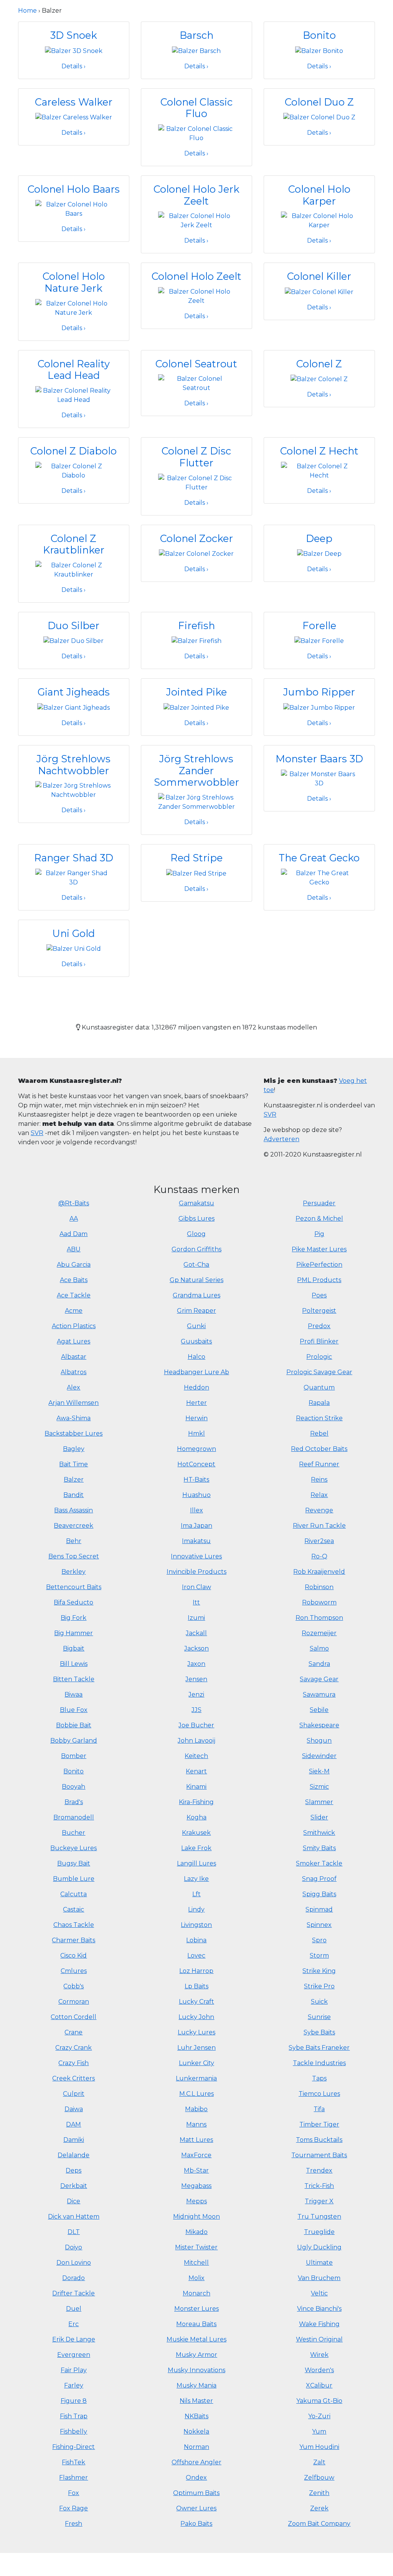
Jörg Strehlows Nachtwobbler (73, 765)
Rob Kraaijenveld (319, 1572)
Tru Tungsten (319, 2217)
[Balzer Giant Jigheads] (73, 707)
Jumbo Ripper (319, 692)
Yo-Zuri (319, 2416)
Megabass (196, 2186)
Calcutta (73, 1894)
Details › (73, 66)
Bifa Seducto (73, 1602)
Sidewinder (319, 1756)
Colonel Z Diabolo (73, 451)
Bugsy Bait (74, 1863)
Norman (196, 2447)
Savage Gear (319, 1679)
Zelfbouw (319, 2478)
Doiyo (73, 2247)
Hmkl (196, 1433)
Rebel (319, 1433)
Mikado (196, 2232)
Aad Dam (73, 1234)
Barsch (196, 35)
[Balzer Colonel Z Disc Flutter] (196, 482)
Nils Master (196, 2401)
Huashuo (196, 1495)
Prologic (319, 1357)
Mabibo (196, 2109)
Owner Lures (196, 2508)
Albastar (74, 1357)
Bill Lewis (74, 1664)
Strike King (319, 1971)
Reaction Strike (319, 1418)
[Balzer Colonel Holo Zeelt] (196, 296)
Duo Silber (73, 625)
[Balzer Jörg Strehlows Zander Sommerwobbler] (196, 802)
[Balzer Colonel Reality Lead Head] (74, 395)
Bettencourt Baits (74, 1587)
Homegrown (196, 1449)
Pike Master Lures (319, 1249)
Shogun (319, 1741)
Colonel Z (319, 364)
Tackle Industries (319, 2063)
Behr (74, 1541)
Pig (319, 1234)
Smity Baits (319, 1848)
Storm (319, 1956)
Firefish (196, 625)
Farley (74, 2385)
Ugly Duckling (319, 2247)
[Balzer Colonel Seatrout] (196, 383)
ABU (74, 1249)
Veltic (319, 2293)
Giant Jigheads (74, 692)
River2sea (319, 1541)
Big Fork (73, 1618)
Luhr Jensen (196, 2048)
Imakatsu (196, 1541)
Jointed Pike (196, 692)
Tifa (319, 2109)
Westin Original (319, 2339)
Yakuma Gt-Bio (319, 2401)
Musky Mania (196, 2385)
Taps (319, 2078)
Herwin (196, 1418)
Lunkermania (196, 2078)
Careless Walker (74, 102)
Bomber (74, 1756)
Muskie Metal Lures (196, 2339)
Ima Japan (196, 1526)
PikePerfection (319, 1265)
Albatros (73, 1372)
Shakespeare (319, 1725)
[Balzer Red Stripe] (196, 873)
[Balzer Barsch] (196, 50)
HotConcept (196, 1464)
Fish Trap (74, 2416)
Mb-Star (196, 2170)
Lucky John (196, 2017)
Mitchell (196, 2263)
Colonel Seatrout (196, 364)
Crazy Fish (73, 2063)
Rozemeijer (319, 1633)
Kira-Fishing (196, 1802)
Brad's (74, 1802)
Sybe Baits (319, 2032)
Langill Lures (196, 1863)
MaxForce (196, 2155)
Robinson (319, 1587)
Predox (319, 1326)
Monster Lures (196, 2309)
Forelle (319, 625)
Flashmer (73, 2478)
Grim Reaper (196, 1311)
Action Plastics (74, 1326)
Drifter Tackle (73, 2293)
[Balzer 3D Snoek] (74, 50)
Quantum (319, 1387)
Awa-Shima (73, 1418)
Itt (196, 1602)
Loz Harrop (196, 1971)
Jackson (196, 1648)
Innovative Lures (196, 1556)
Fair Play (74, 2370)
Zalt (319, 2462)
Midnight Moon (196, 2217)
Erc (73, 2324)
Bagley (74, 1449)
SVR (37, 1133)
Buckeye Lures (73, 1848)
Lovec (196, 1956)
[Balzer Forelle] (319, 641)
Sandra (319, 1664)
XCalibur (319, 2385)
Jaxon (196, 1664)
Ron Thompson (319, 1618)
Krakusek (196, 1833)
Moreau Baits (196, 2324)
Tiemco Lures (319, 2094)
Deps (73, 2170)
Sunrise (319, 2017)
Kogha (196, 1817)
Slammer (319, 1802)
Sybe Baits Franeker (319, 2048)
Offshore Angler (196, 2462)
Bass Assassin (73, 1510)
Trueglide (319, 2232)
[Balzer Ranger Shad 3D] (74, 877)
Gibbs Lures (196, 1219)
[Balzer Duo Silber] (73, 641)
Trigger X (319, 2201)
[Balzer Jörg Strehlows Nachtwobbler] (74, 790)
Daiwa (74, 2109)
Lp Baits (196, 1986)
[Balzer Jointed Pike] (196, 707)
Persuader (319, 1203)
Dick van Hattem (74, 2217)
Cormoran (74, 2002)
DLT (74, 2232)
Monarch (196, 2293)
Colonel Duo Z (319, 102)
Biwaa (73, 1694)
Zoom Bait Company (319, 2524)
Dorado (73, 2278)
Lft (196, 1894)
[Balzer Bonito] (319, 50)
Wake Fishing (319, 2324)
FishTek (73, 2462)
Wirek (319, 2355)
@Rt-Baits (74, 1203)
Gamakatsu (196, 1203)
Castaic (73, 1909)
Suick (319, 2002)
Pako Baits (196, 2524)
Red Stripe (196, 858)
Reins (319, 1480)
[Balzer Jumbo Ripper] (319, 707)
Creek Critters (73, 2078)
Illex (196, 1510)
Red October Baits (319, 1449)
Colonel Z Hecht (319, 451)
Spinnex (319, 1925)
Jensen (196, 1679)
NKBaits (196, 2416)
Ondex (196, 2478)
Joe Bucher (196, 1725)
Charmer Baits (73, 1940)
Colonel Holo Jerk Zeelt (196, 195)
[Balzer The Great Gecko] (319, 877)
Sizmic (319, 1787)
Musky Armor (196, 2355)
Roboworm (319, 1602)
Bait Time (73, 1464)
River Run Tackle (319, 1526)
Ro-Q (319, 1556)
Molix (196, 2278)
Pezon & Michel (319, 1219)
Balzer (74, 1480)
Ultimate (319, 2263)
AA (74, 1219)
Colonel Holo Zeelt (196, 276)
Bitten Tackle (74, 1679)
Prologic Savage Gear (319, 1372)
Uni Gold (73, 933)
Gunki (196, 1326)
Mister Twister (196, 2247)
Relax (319, 1495)
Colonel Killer (319, 276)
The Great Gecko (319, 858)
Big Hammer (73, 1633)
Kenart (196, 1771)
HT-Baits (196, 1480)
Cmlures (74, 1971)
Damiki (74, 2140)
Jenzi (196, 1694)
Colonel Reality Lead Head (74, 370)
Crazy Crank (73, 2048)
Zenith (319, 2493)
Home (27, 11)
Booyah (73, 1787)
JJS (196, 1710)
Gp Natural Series (196, 1280)
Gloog (196, 1234)
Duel (74, 2309)
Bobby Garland (74, 1741)
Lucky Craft (196, 2002)
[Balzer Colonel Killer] (319, 292)
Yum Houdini (319, 2447)
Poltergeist (319, 1311)
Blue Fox (74, 1710)
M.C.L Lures (196, 2094)
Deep (319, 538)
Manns (196, 2124)
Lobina (196, 1940)
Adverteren (282, 1139)
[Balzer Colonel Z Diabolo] (74, 470)
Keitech (196, 1756)
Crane (73, 2032)
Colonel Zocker (196, 538)
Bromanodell (74, 1817)
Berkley (73, 1572)
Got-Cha (196, 1265)
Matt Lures (196, 2140)
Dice (73, 2201)
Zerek (319, 2508)
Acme (74, 1311)
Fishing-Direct (73, 2447)
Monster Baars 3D (319, 759)
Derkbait (74, 2186)
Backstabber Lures (73, 1433)
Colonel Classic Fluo (196, 108)
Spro (319, 1940)
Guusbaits (196, 1341)
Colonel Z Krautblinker (74, 544)
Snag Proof (319, 1879)
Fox (73, 2493)
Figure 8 (74, 2401)
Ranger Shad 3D (74, 858)
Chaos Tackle (74, 1925)
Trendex (319, 2170)
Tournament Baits (319, 2155)
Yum (319, 2431)
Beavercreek (73, 1526)
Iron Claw (196, 1587)
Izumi (196, 1618)
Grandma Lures (196, 1295)
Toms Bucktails (319, 2140)
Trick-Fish (319, 2186)
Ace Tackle (74, 1295)
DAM (73, 2124)
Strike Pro (319, 1986)
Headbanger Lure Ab (196, 1372)
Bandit (73, 1495)
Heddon (196, 1387)
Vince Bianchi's (319, 2309)
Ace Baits (74, 1280)
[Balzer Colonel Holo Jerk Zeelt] (196, 221)
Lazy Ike (196, 1879)
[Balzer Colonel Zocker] (196, 553)
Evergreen (74, 2355)
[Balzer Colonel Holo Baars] (74, 209)
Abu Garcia (74, 1265)
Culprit (74, 2094)
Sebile (319, 1710)
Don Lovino (74, 2263)
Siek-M (319, 1771)
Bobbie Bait (74, 1725)
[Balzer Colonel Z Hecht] (319, 470)
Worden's (319, 2370)
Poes (319, 1295)
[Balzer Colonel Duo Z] (319, 117)
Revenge (319, 1510)
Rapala (319, 1403)
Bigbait (74, 1648)
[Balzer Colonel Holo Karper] (319, 221)
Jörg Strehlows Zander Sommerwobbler (196, 770)
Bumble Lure (74, 1879)
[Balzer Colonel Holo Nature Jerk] (74, 308)
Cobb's (73, 1986)
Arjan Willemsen (73, 1403)
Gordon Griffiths (196, 1249)
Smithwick (319, 1833)
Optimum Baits (196, 2493)
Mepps (196, 2201)
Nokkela (196, 2431)
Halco (196, 1357)
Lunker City (196, 2063)
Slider (319, 1817)
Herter (196, 1403)
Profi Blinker (319, 1341)
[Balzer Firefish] (196, 641)
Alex (73, 1387)
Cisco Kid (73, 1956)
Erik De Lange (74, 2339)
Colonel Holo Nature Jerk (74, 282)
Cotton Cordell (73, 2017)
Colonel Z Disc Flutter (196, 457)
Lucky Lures (196, 2032)
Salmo (319, 1648)
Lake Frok (196, 1848)
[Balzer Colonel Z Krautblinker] (74, 569)
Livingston (196, 1925)
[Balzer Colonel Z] (319, 379)
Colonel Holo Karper (319, 195)
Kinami (196, 1787)
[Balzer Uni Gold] (74, 948)
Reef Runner (319, 1464)
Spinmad (319, 1909)
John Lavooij (196, 1741)
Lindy (196, 1909)
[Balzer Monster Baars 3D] (319, 778)
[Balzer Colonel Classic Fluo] (196, 133)
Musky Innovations (196, 2370)
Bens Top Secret (74, 1556)
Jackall (196, 1633)
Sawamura (319, 1694)
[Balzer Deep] (319, 553)
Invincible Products (196, 1572)
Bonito (319, 35)
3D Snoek (74, 35)
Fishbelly (73, 2431)
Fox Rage (73, 2508)
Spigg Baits (319, 1894)
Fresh (73, 2524)
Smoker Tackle (319, 1863)
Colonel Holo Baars (74, 189)
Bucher (73, 1833)
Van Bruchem (319, 2278)
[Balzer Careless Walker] (74, 117)
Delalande (73, 2155)
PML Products (319, 1280)
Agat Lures (73, 1341)
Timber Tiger (319, 2124)
